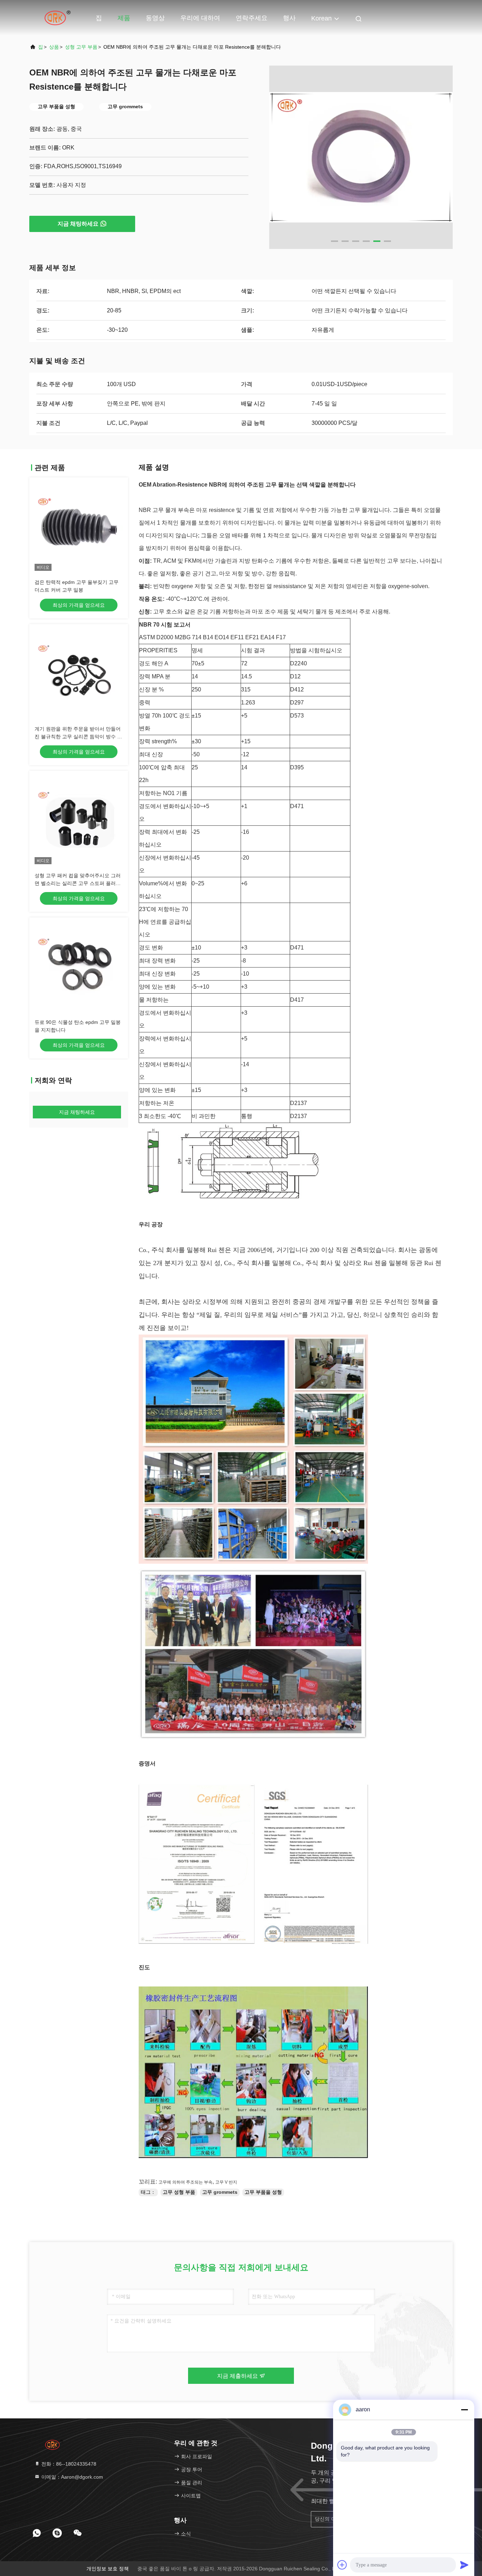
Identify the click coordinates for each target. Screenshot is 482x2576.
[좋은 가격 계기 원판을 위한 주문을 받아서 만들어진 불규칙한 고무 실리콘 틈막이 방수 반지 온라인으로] (79, 673)
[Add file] (342, 2565)
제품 (124, 18)
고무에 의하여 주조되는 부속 (185, 2182)
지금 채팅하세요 (78, 224)
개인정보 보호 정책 (108, 2569)
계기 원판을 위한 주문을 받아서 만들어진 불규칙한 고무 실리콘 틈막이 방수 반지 (78, 737)
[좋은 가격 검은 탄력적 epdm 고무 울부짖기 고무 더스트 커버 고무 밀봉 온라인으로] (79, 527)
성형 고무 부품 (81, 47)
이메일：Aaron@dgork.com (71, 2477)
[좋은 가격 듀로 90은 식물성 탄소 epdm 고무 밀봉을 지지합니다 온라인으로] (79, 967)
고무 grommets (220, 2192)
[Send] (464, 2565)
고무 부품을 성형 (263, 2192)
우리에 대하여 (200, 18)
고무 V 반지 (226, 2182)
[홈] (58, 18)
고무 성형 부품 (179, 2192)
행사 (289, 18)
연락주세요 (252, 18)
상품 (54, 47)
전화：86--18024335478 (68, 2464)
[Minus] (464, 2410)
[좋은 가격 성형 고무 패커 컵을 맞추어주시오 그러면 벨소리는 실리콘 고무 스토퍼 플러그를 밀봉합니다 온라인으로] (79, 820)
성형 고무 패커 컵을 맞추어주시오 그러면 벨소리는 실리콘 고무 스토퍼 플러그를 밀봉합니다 (78, 883)
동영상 (155, 18)
